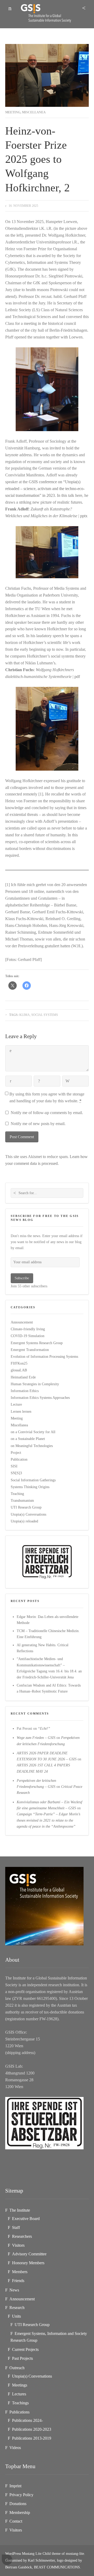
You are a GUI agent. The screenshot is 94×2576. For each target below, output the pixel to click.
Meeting (13, 112)
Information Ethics (25, 1391)
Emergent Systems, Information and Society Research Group (49, 2337)
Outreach (17, 2368)
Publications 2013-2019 (32, 2438)
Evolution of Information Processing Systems (44, 1356)
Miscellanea (34, 112)
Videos (15, 2448)
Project (16, 1453)
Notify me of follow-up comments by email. (47, 1113)
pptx (84, 516)
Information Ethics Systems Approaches (40, 1398)
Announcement (22, 1322)
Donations (18, 2504)
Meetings (20, 2385)
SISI (14, 1466)
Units (16, 2316)
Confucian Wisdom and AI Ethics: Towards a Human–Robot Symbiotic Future (49, 1688)
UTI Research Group (26, 1507)
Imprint (15, 2486)
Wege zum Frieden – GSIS (36, 1738)
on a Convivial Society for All (33, 1432)
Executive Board (26, 2219)
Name (11, 1081)
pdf (77, 677)
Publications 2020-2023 (32, 2429)
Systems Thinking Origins (30, 1487)
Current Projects (25, 2349)
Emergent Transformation (30, 1350)
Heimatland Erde (23, 1377)
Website (68, 1081)
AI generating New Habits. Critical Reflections (43, 1648)
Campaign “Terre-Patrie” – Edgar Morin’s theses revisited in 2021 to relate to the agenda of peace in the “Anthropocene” (48, 1820)
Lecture (16, 1404)
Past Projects (22, 2358)
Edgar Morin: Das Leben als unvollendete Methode (48, 1620)
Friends (18, 2281)
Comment (11, 1051)
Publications (19, 2412)
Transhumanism (22, 1500)
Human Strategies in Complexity (35, 1384)
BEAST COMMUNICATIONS (57, 2567)
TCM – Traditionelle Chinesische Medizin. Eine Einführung (48, 1634)
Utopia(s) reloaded (24, 1521)
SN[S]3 (16, 1473)
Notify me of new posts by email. (38, 1124)
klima (25, 1015)
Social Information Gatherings (33, 1480)
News (14, 2290)
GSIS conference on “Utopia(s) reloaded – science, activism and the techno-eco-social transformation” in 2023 (45, 489)
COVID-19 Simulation (28, 1336)
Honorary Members (28, 2263)
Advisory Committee (29, 2254)
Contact (16, 2521)
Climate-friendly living (28, 1329)
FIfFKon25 (19, 1363)
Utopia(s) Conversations (28, 1514)
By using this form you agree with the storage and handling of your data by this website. (47, 1097)
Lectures (19, 2394)
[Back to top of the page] (7, 2560)
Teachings (20, 2403)
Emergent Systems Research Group (37, 1343)
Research (17, 2308)
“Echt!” (44, 1728)
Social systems (45, 1015)
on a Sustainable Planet (28, 1439)
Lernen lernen (21, 1411)
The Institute (20, 2210)
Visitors (18, 2245)
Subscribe (22, 1278)
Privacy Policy (21, 2495)
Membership (20, 2513)
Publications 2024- (27, 2420)
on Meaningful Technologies (32, 1446)
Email (39, 1081)
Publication (19, 1459)
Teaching (17, 1494)
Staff (16, 2227)
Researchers (22, 2236)
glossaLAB (19, 1370)
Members (20, 2272)
